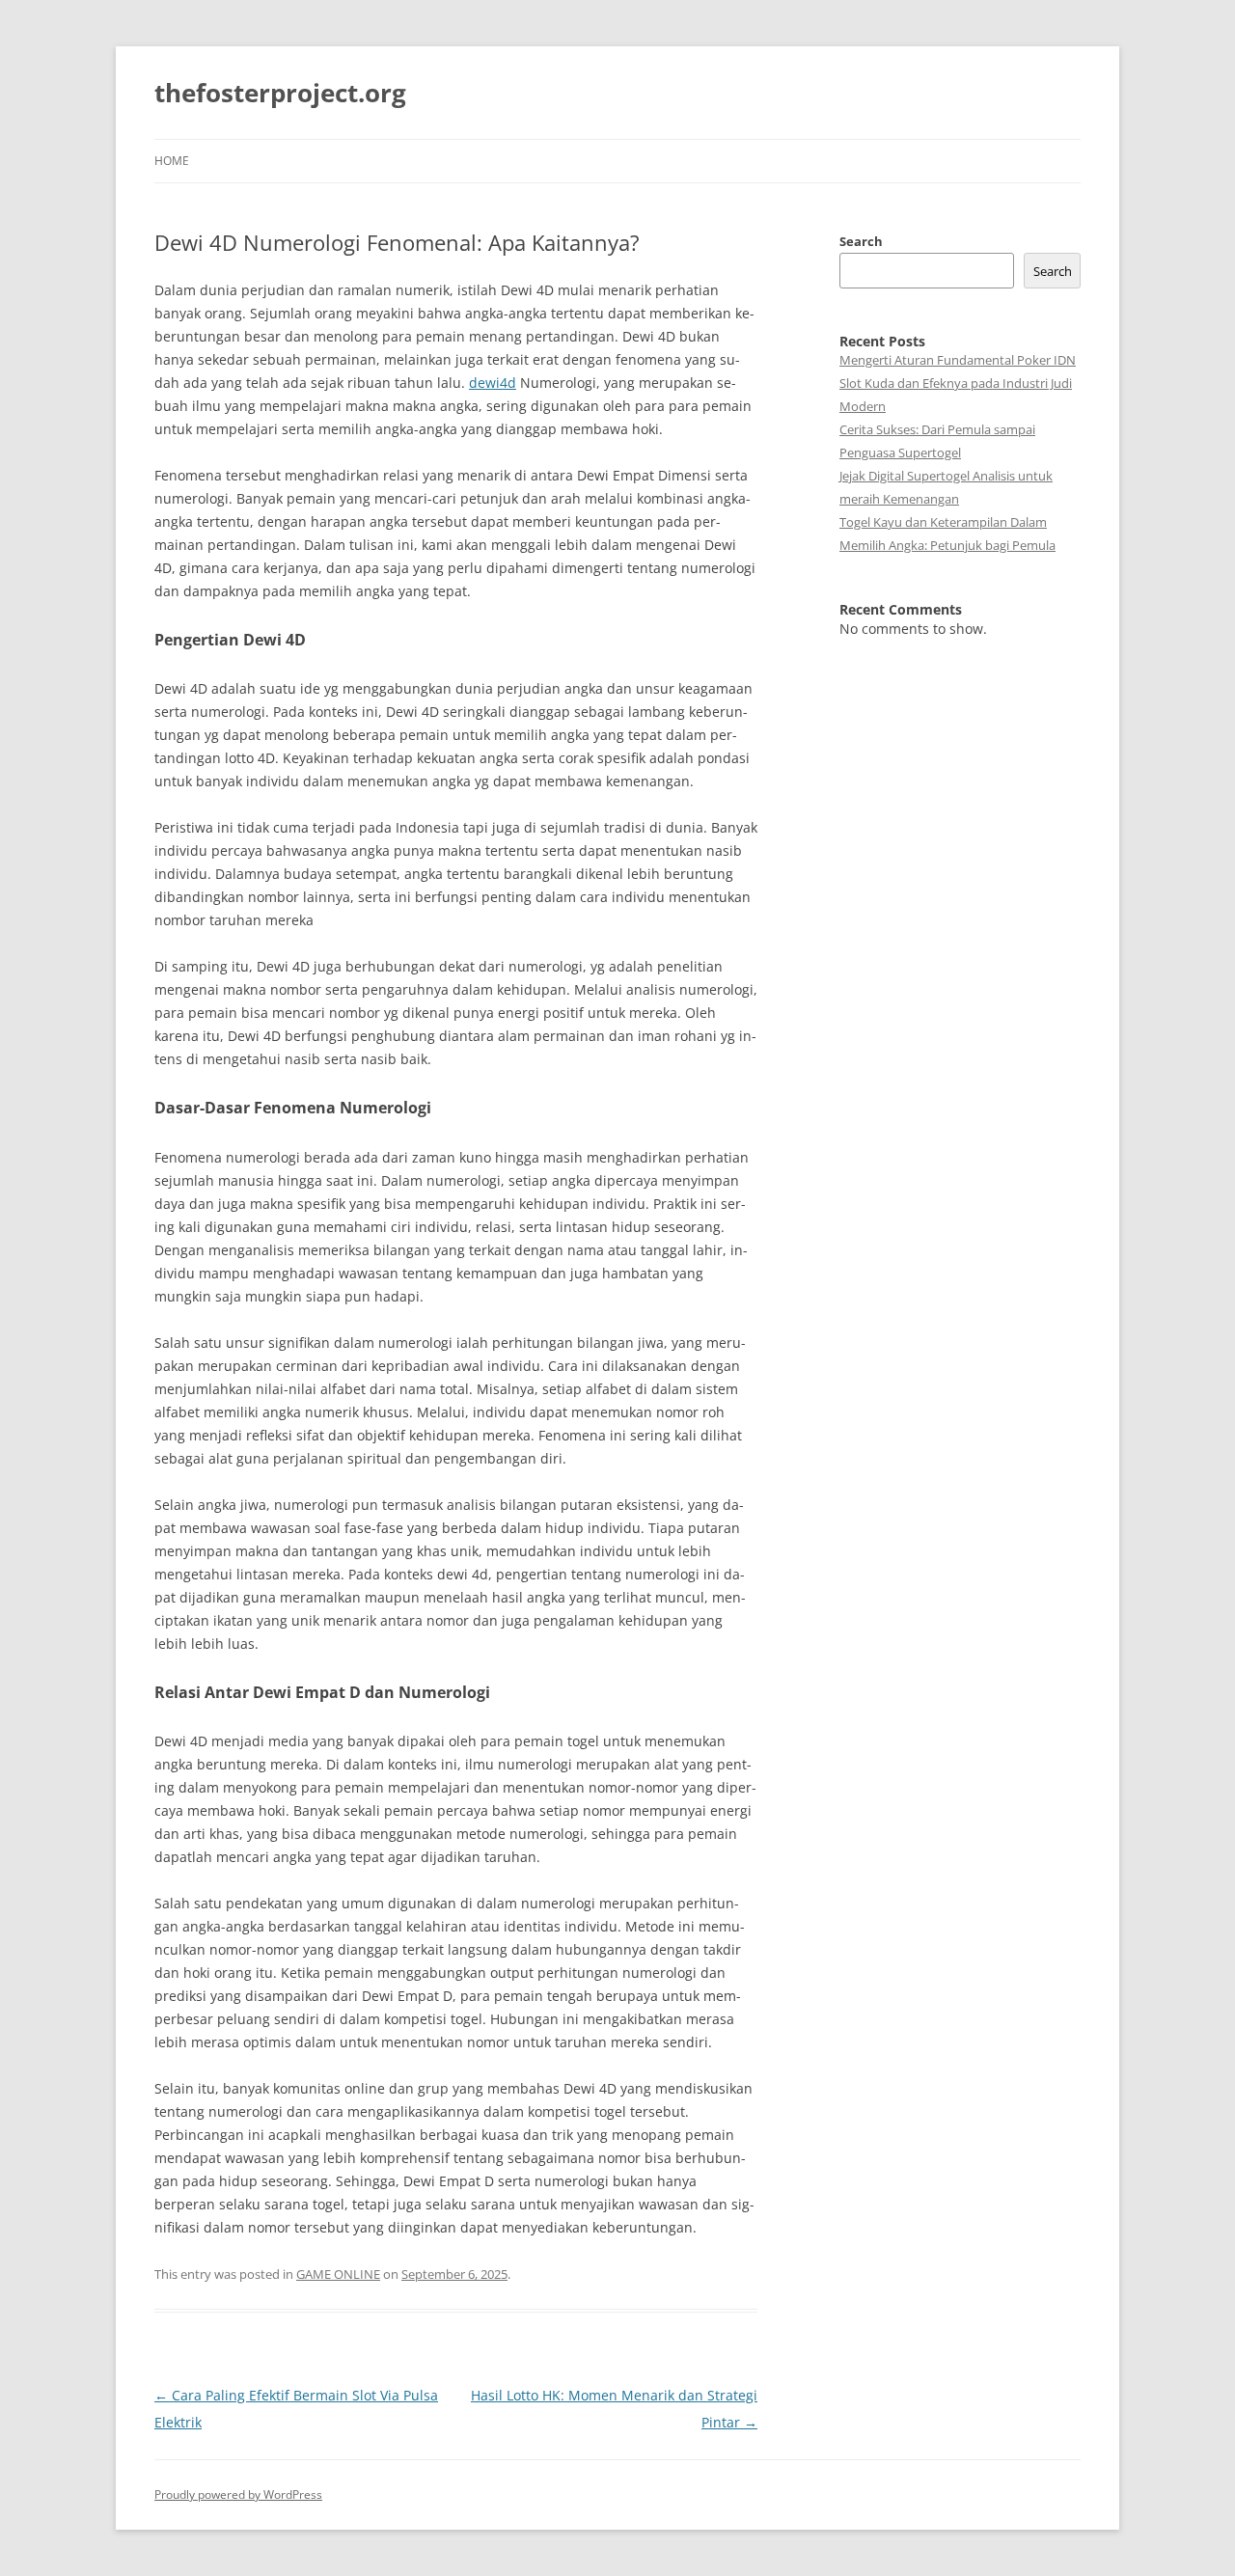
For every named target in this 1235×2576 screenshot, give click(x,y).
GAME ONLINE (338, 2274)
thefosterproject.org (280, 93)
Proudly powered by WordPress (238, 2494)
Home (172, 161)
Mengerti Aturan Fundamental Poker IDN (958, 360)
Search (861, 241)
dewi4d (493, 383)
